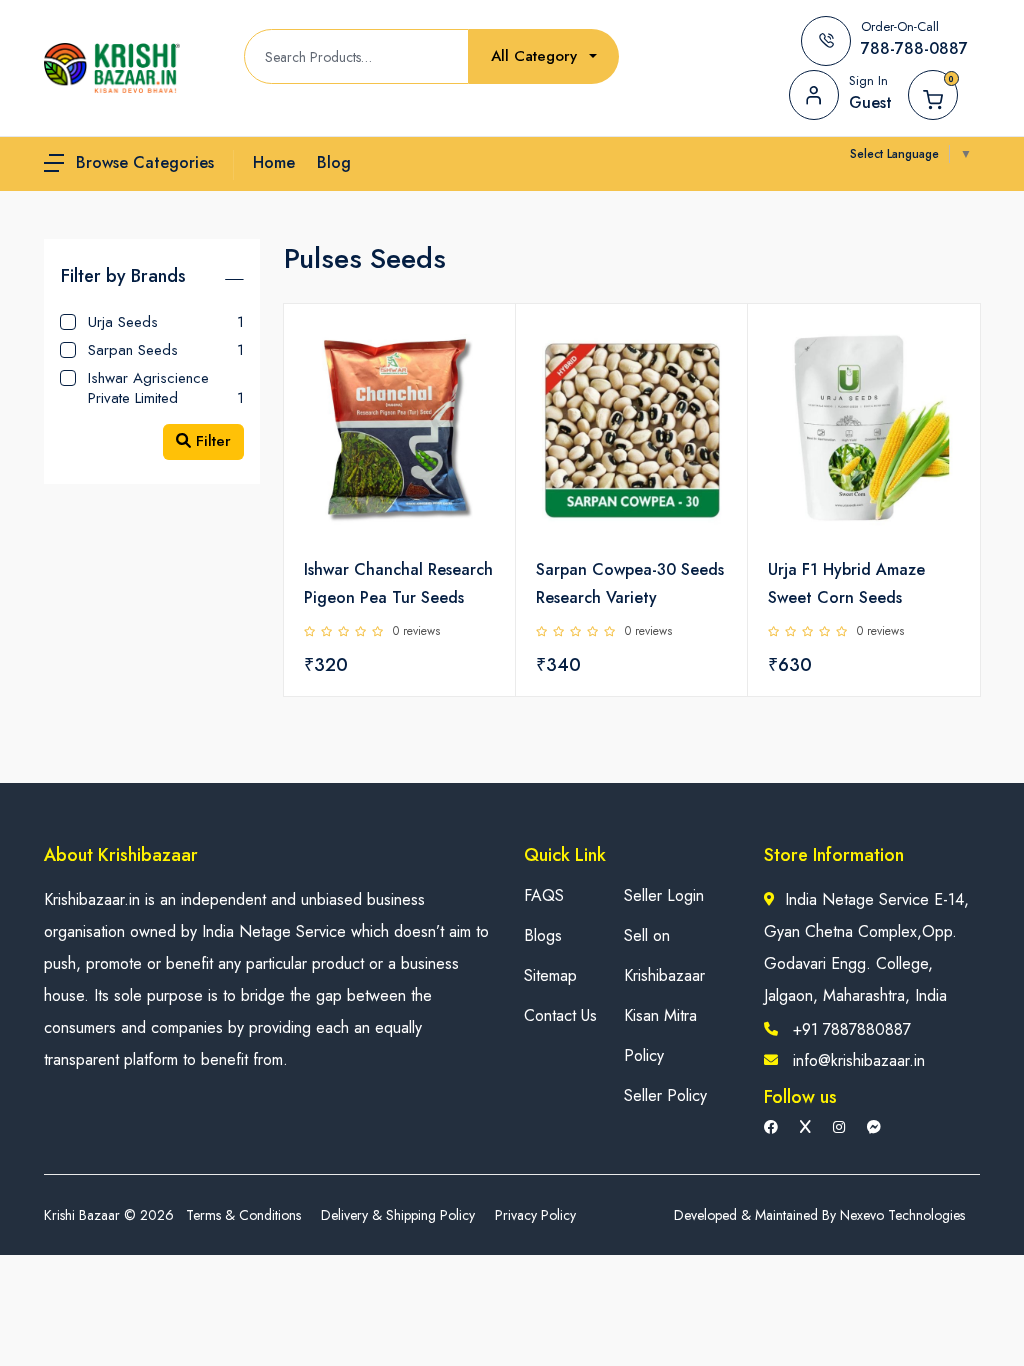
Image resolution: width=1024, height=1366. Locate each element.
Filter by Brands (123, 276)
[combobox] (544, 56)
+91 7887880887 (852, 1029)
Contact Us (560, 1015)
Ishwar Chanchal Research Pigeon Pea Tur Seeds (398, 583)
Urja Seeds (166, 321)
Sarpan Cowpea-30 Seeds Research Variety (630, 583)
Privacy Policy (535, 1215)
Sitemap (550, 975)
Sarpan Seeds (166, 349)
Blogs (543, 935)
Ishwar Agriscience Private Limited (166, 387)
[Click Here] (479, 353)
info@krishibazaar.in (859, 1060)
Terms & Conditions (243, 1215)
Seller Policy (665, 1095)
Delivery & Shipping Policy (398, 1215)
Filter (211, 441)
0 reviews (416, 631)
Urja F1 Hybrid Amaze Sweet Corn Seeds (846, 583)
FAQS (544, 895)
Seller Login (664, 895)
